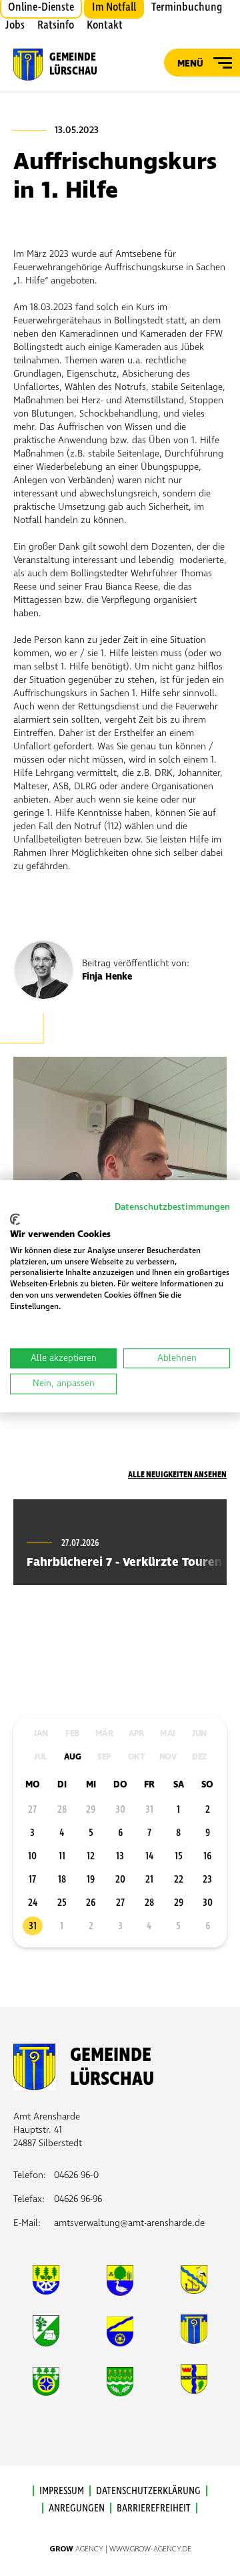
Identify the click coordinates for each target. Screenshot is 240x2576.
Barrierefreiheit (154, 2508)
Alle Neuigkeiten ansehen (177, 1475)
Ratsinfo (56, 25)
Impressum (62, 2491)
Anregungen (77, 2508)
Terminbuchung (187, 7)
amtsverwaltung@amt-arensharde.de (129, 2223)
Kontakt (105, 25)
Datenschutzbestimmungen (172, 1207)
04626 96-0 (76, 2175)
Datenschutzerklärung (148, 2491)
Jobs (15, 25)
